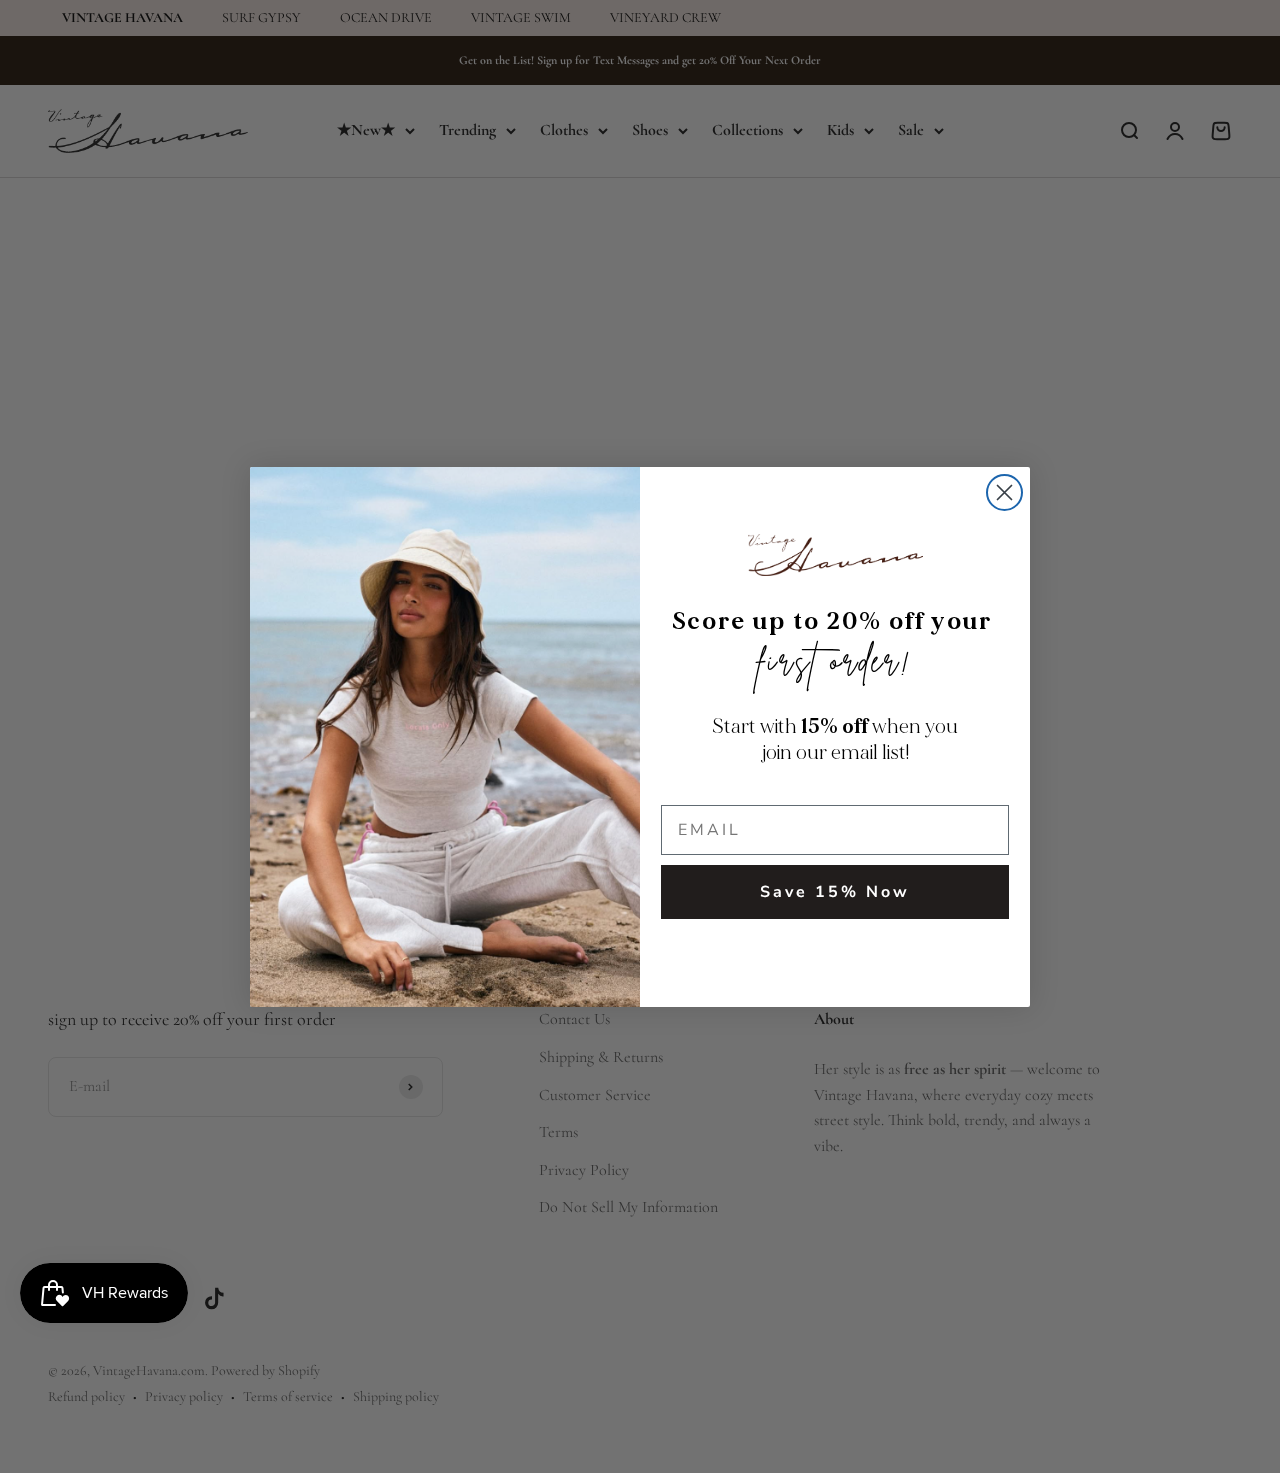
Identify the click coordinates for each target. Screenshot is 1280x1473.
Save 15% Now (835, 892)
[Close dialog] (1004, 492)
